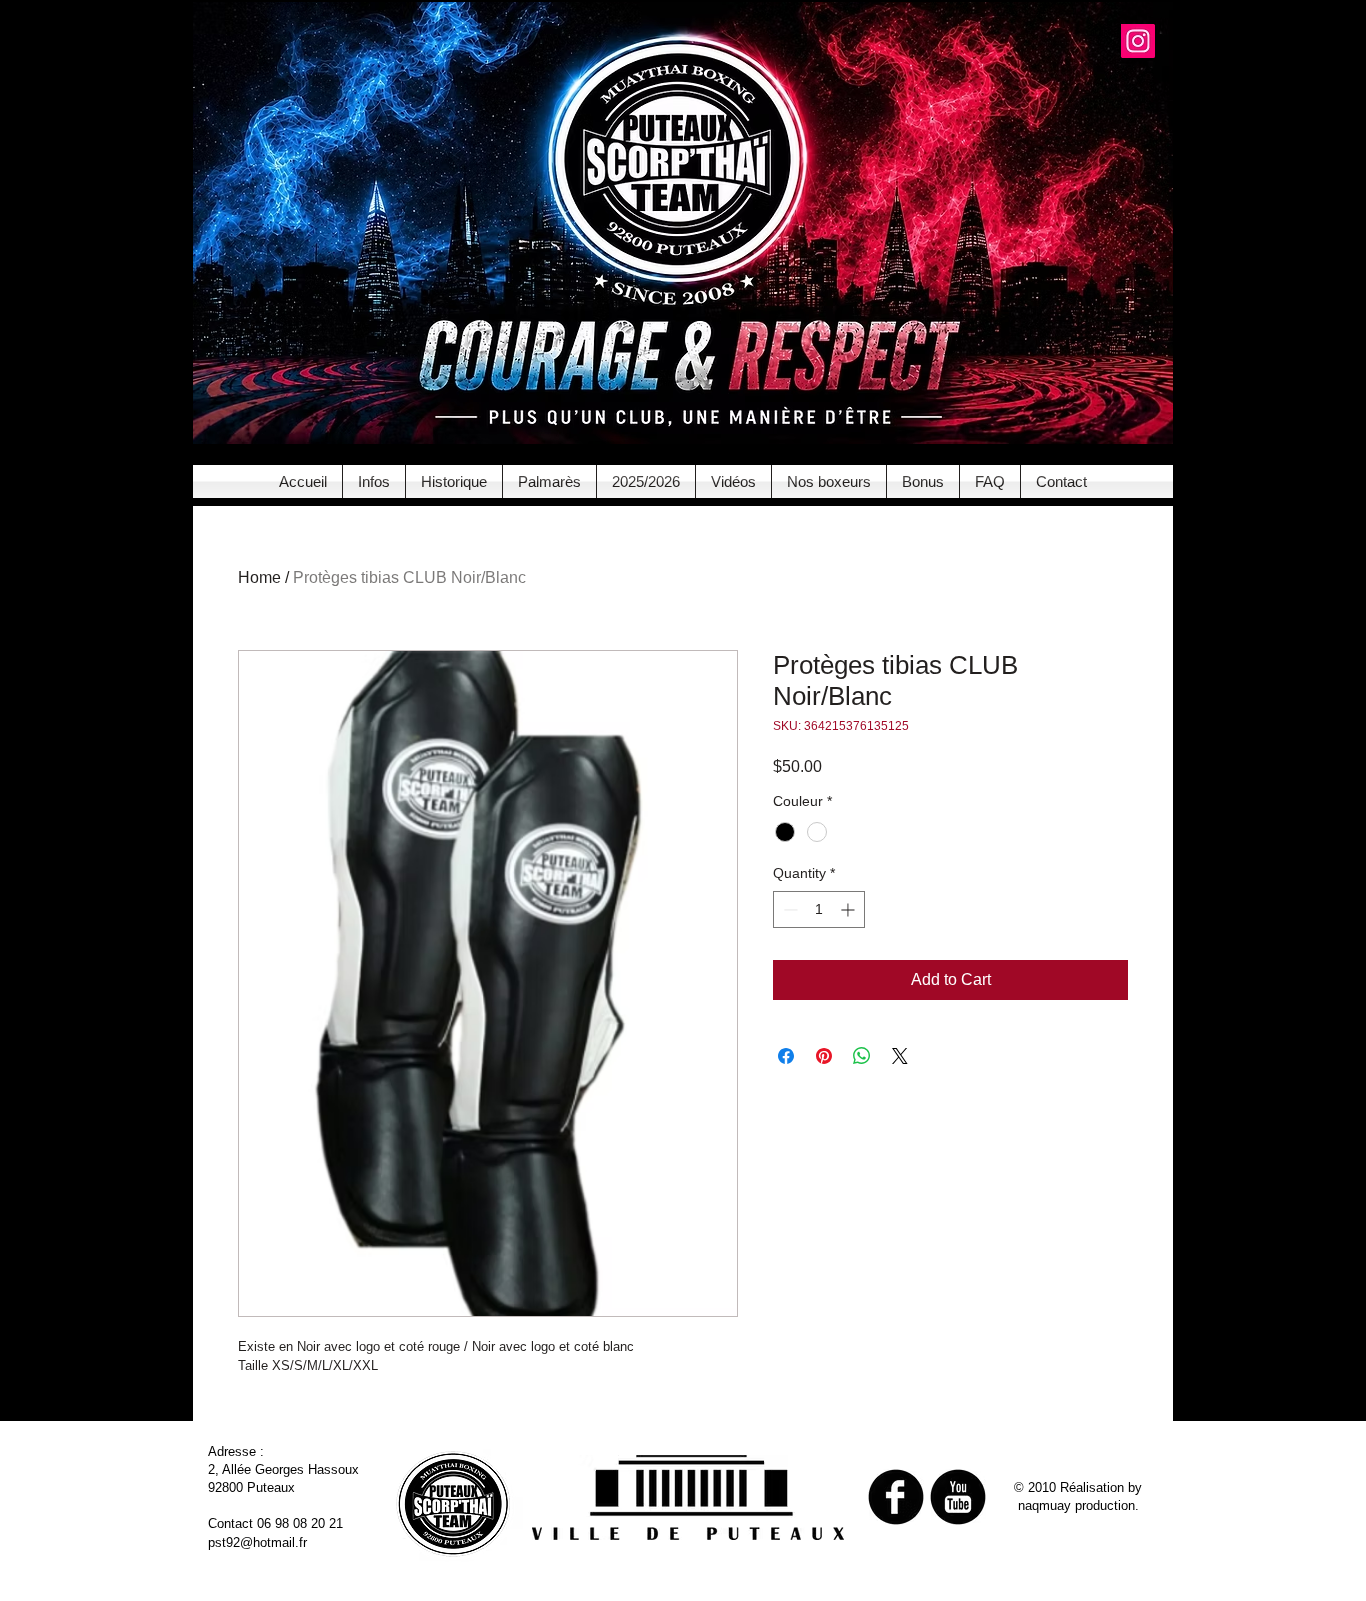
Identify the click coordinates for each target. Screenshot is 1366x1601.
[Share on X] (900, 1056)
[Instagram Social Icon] (1138, 41)
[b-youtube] (958, 1497)
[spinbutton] (819, 909)
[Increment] (849, 909)
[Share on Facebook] (786, 1056)
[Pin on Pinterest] (824, 1056)
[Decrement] (788, 909)
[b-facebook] (896, 1497)
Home (259, 577)
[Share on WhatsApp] (862, 1056)
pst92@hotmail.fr (257, 1542)
